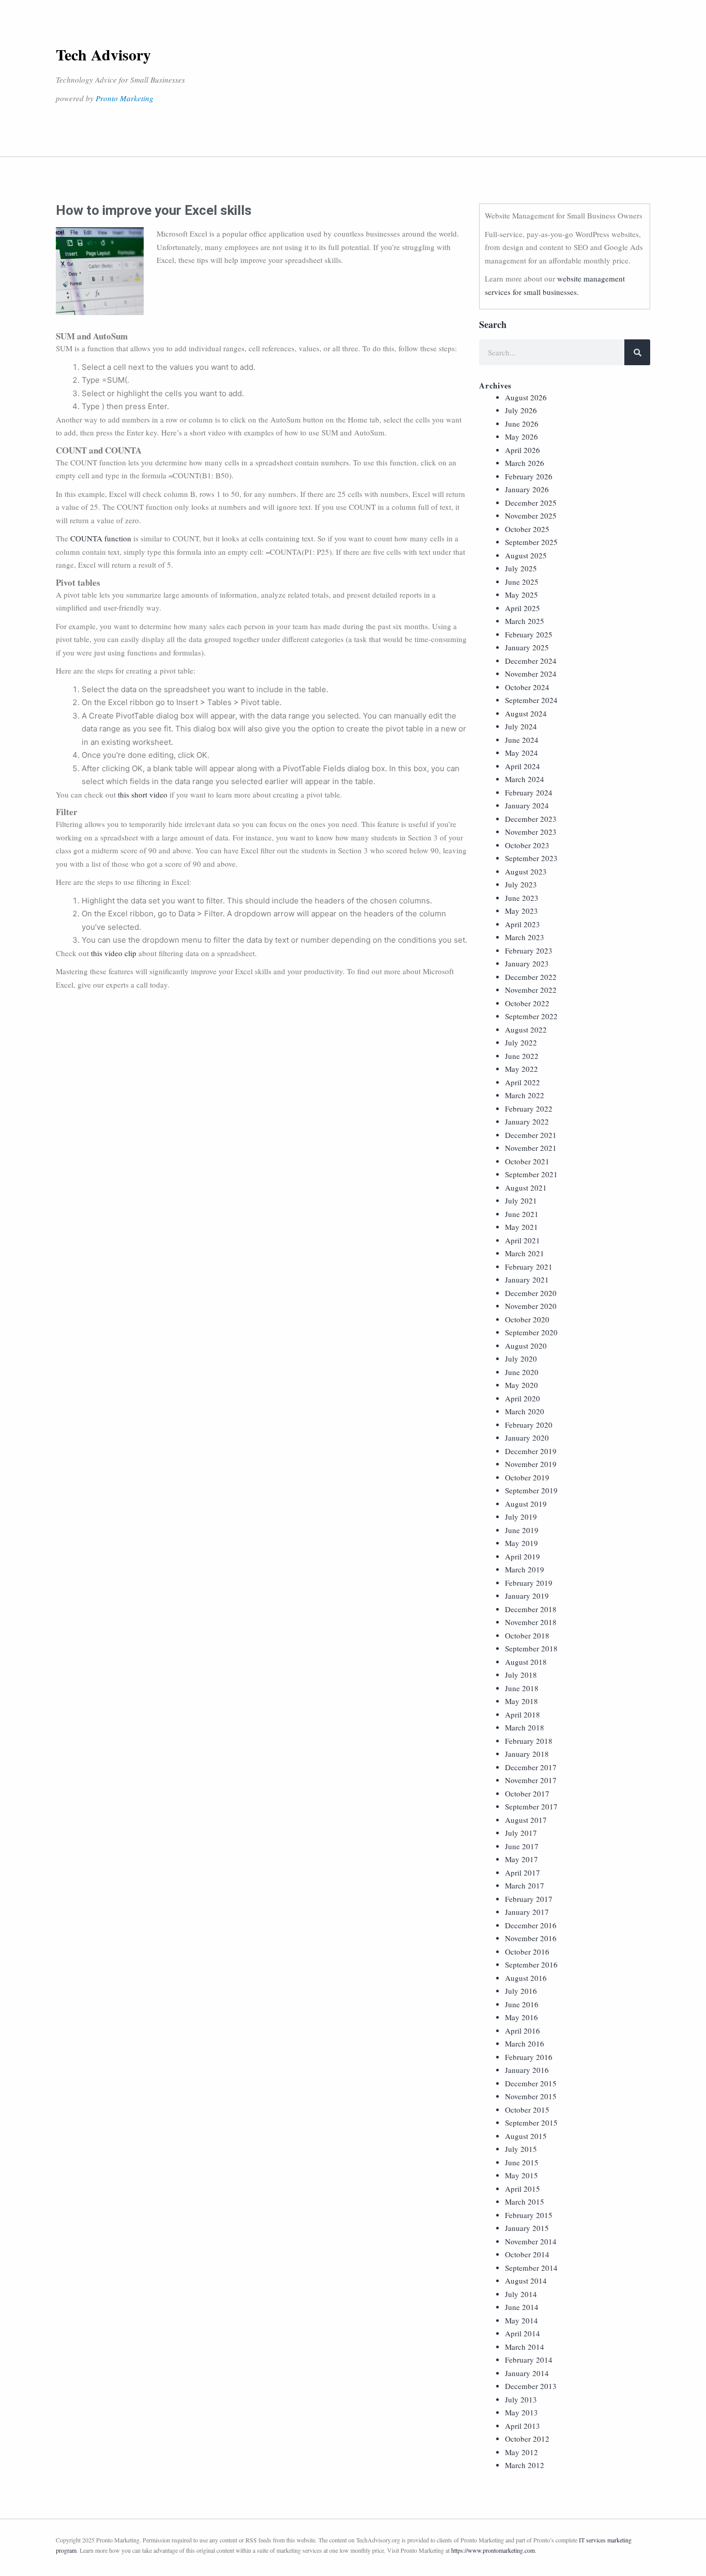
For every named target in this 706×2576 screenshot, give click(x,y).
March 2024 (525, 779)
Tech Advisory (103, 54)
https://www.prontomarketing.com (493, 2550)
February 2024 (529, 792)
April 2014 (523, 2333)
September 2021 (531, 1174)
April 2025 (523, 608)
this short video (143, 794)
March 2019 (525, 1569)
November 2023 (531, 832)
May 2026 (521, 436)
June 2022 (522, 1056)
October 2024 (527, 687)
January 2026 (527, 489)
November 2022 (531, 990)
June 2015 (522, 2162)
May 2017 (521, 1859)
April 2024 (523, 766)
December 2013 (531, 2386)
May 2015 (521, 2175)
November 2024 (531, 674)
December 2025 (531, 503)
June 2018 (522, 1688)
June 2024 (522, 740)
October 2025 (527, 529)
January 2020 (527, 1438)
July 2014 (521, 2294)
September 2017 (531, 1806)
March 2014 (525, 2347)
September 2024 (531, 700)
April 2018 (523, 1714)
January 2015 (527, 2228)
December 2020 (531, 1293)
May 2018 (521, 1701)
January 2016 (527, 2070)
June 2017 (522, 1846)
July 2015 (521, 2149)
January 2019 (527, 1596)
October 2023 (527, 845)
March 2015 (525, 2202)
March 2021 (525, 1253)
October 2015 (527, 2110)
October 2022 (527, 1003)
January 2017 (527, 1912)
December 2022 (531, 977)
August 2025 (526, 555)
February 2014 (529, 2360)
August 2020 (526, 1346)
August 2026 (526, 397)
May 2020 (521, 1385)
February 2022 (529, 1109)
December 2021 (531, 1135)
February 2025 (529, 634)
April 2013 (523, 2426)
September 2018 (531, 1648)
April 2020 (523, 1398)
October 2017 (527, 1793)
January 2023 (527, 963)
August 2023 (526, 871)
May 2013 (521, 2412)
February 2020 (529, 1425)
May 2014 (521, 2320)
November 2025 (531, 516)
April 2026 (523, 450)
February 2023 (529, 950)
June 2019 (522, 1530)
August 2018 (526, 1662)
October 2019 (527, 1477)
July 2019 (521, 1517)
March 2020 (525, 1411)
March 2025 (525, 621)
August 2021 (526, 1188)
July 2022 (521, 1042)
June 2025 (522, 582)
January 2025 (527, 647)
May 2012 (521, 2452)
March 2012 (525, 2465)
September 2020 (531, 1332)
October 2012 (527, 2439)
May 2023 (521, 911)
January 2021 (527, 1279)
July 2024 (521, 726)
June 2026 (522, 424)
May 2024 (521, 753)
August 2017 (526, 1820)
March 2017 (525, 1885)
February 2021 (529, 1267)
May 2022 (521, 1069)
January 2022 (527, 1121)
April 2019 (523, 1556)
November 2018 (531, 1622)
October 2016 (527, 1951)
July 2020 (521, 1359)
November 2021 (531, 1148)
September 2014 (531, 2268)
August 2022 (526, 1029)
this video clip (114, 953)
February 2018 (529, 1741)
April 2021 (523, 1240)
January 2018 (527, 1754)
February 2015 (529, 2215)
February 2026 (529, 476)
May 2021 (521, 1227)
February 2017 (529, 1899)
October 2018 (527, 1635)
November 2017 (531, 1780)
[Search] (637, 352)
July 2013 (521, 2399)
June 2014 (522, 2307)
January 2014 (527, 2373)
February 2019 (529, 1583)
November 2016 (531, 1938)
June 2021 (522, 1214)
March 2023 (525, 937)
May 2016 (521, 2017)
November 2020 (531, 1306)
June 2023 (522, 898)
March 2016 (525, 2043)
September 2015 (531, 2122)
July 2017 (521, 1833)
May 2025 (521, 595)
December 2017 (531, 1767)
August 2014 (526, 2281)
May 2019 (521, 1543)
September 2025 (531, 542)
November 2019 (531, 1464)
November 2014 (531, 2241)
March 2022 (525, 1095)
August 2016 (526, 1978)
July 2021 (521, 1200)
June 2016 (522, 2004)
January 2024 (527, 805)
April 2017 (523, 1872)
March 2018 (525, 1727)
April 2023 (523, 924)
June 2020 (522, 1372)
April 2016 (523, 2031)
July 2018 (521, 1675)
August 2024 (526, 713)
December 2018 (531, 1609)
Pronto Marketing (125, 98)
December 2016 (531, 1925)
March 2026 (525, 463)
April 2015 (523, 2189)
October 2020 (527, 1319)
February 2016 (529, 2057)
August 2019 (526, 1504)
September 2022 (531, 1016)
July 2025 (521, 568)
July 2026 (521, 410)
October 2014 (527, 2254)
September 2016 (531, 1964)
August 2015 (526, 2136)
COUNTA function (101, 538)
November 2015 (531, 2096)
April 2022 (523, 1082)
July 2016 (521, 1991)
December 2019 (531, 1451)
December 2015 (531, 2083)
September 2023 (531, 858)
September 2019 (531, 1490)
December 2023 (531, 819)
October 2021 (527, 1161)
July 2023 (521, 884)
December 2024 (531, 661)
